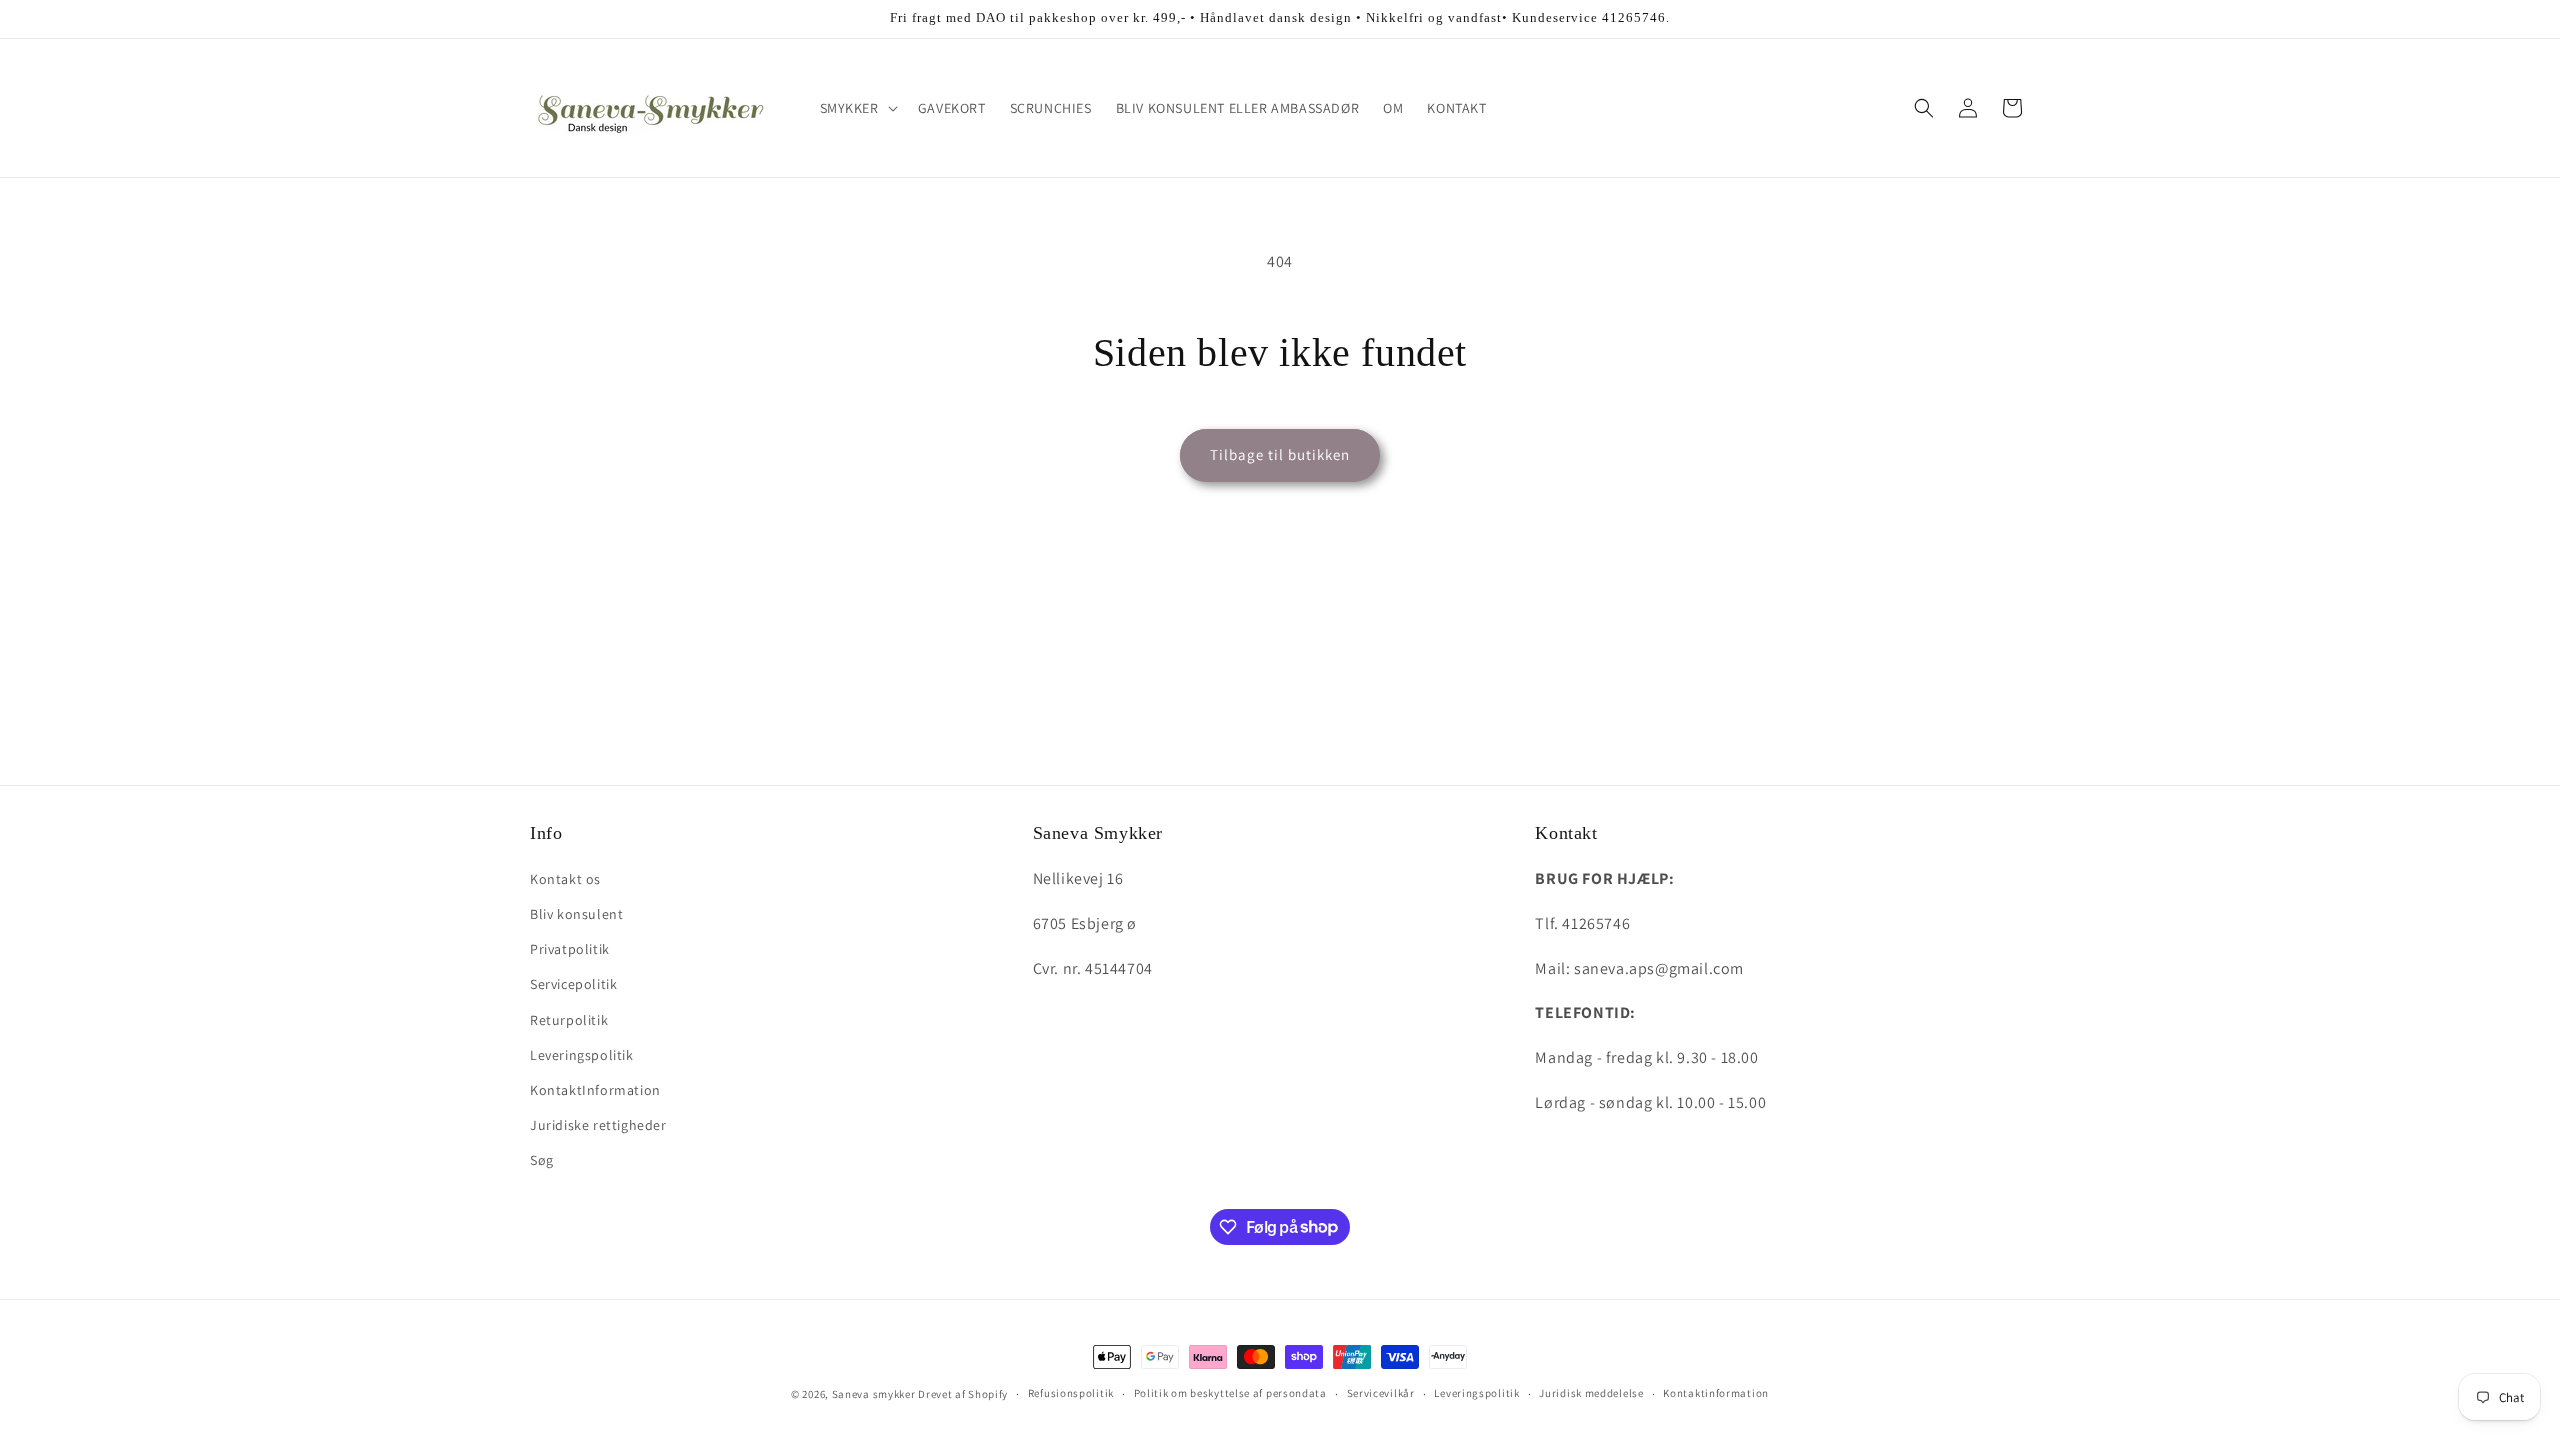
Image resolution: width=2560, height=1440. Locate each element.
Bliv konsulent (576, 914)
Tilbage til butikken (1280, 454)
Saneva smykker (875, 1394)
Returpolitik (569, 1020)
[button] (857, 108)
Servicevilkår (1381, 1393)
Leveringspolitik (582, 1055)
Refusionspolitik (1071, 1393)
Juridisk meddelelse (1591, 1393)
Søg (542, 1160)
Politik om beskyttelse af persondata (1230, 1393)
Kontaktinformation (1716, 1393)
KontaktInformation (595, 1090)
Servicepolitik (573, 984)
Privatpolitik (570, 949)
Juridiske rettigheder (598, 1125)
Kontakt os (565, 879)
